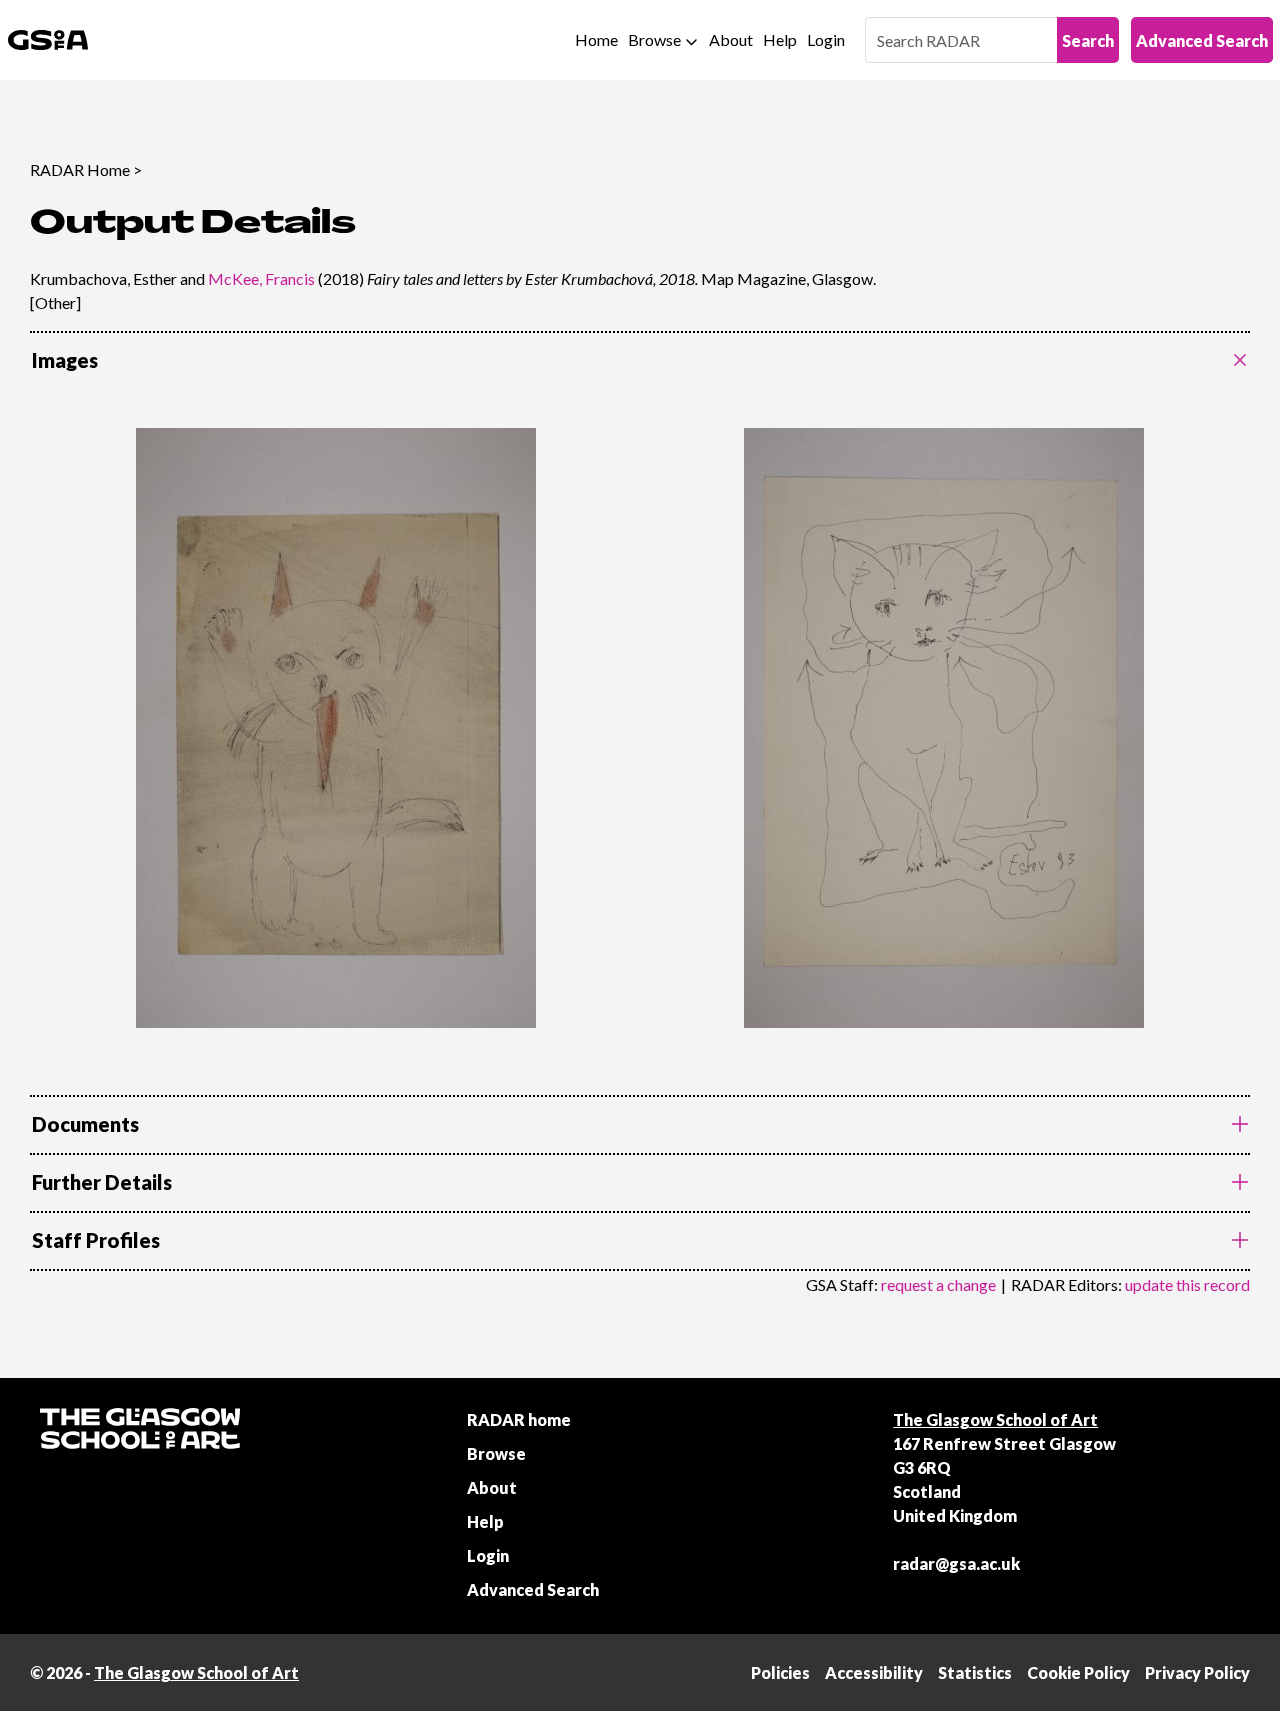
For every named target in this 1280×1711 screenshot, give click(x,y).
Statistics (975, 1672)
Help (780, 39)
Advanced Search (1202, 40)
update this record (1187, 1284)
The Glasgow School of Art (995, 1419)
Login (826, 39)
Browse (654, 39)
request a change (938, 1284)
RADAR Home (80, 169)
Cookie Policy (1078, 1672)
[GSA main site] (48, 40)
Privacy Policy (1197, 1672)
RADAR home (519, 1419)
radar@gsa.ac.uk (956, 1563)
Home (596, 39)
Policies (780, 1672)
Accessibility (874, 1672)
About (731, 39)
